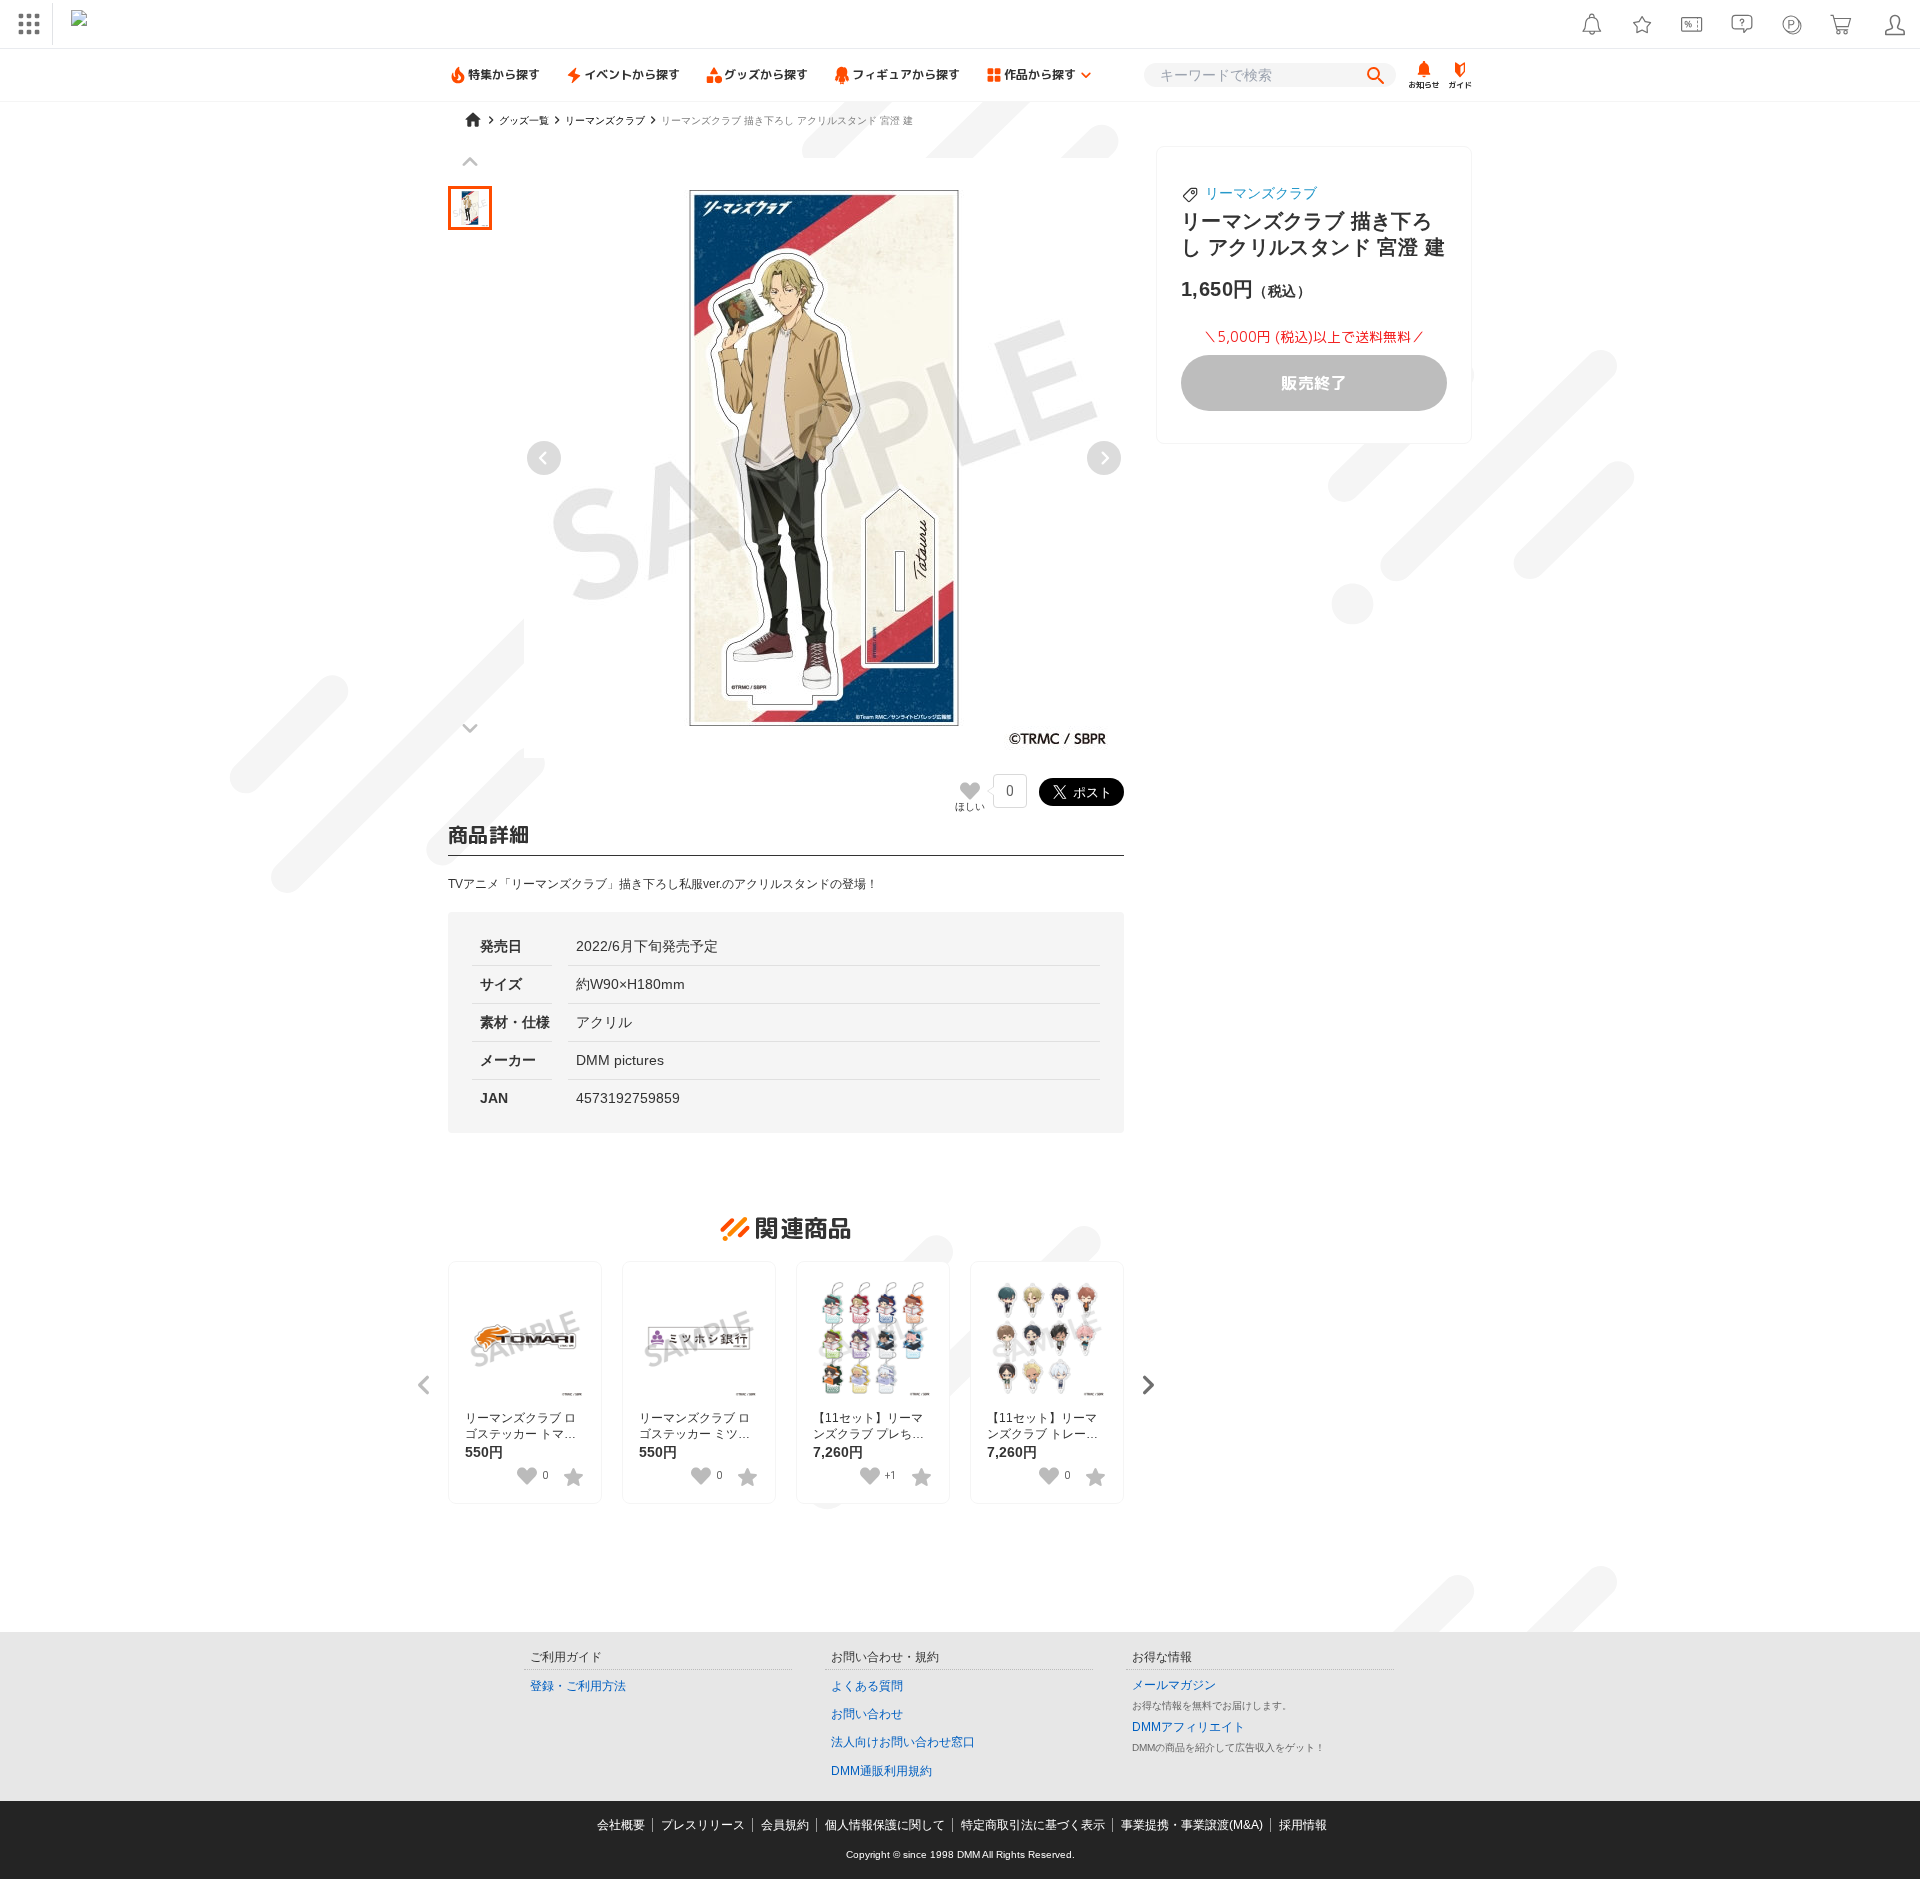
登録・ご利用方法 (578, 1686)
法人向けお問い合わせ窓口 (903, 1742)
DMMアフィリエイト (1188, 1727)
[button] (470, 208)
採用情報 (1303, 1825)
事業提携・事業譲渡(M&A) (1192, 1825)
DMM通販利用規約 (881, 1771)
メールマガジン (1174, 1685)
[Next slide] (1104, 458)
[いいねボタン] (970, 791)
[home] (473, 120)
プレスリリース (703, 1825)
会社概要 (621, 1825)
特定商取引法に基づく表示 (1033, 1825)
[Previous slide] (544, 458)
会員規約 (785, 1825)
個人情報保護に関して (885, 1825)
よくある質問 (867, 1686)
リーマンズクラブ (1261, 193)
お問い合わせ (867, 1714)
